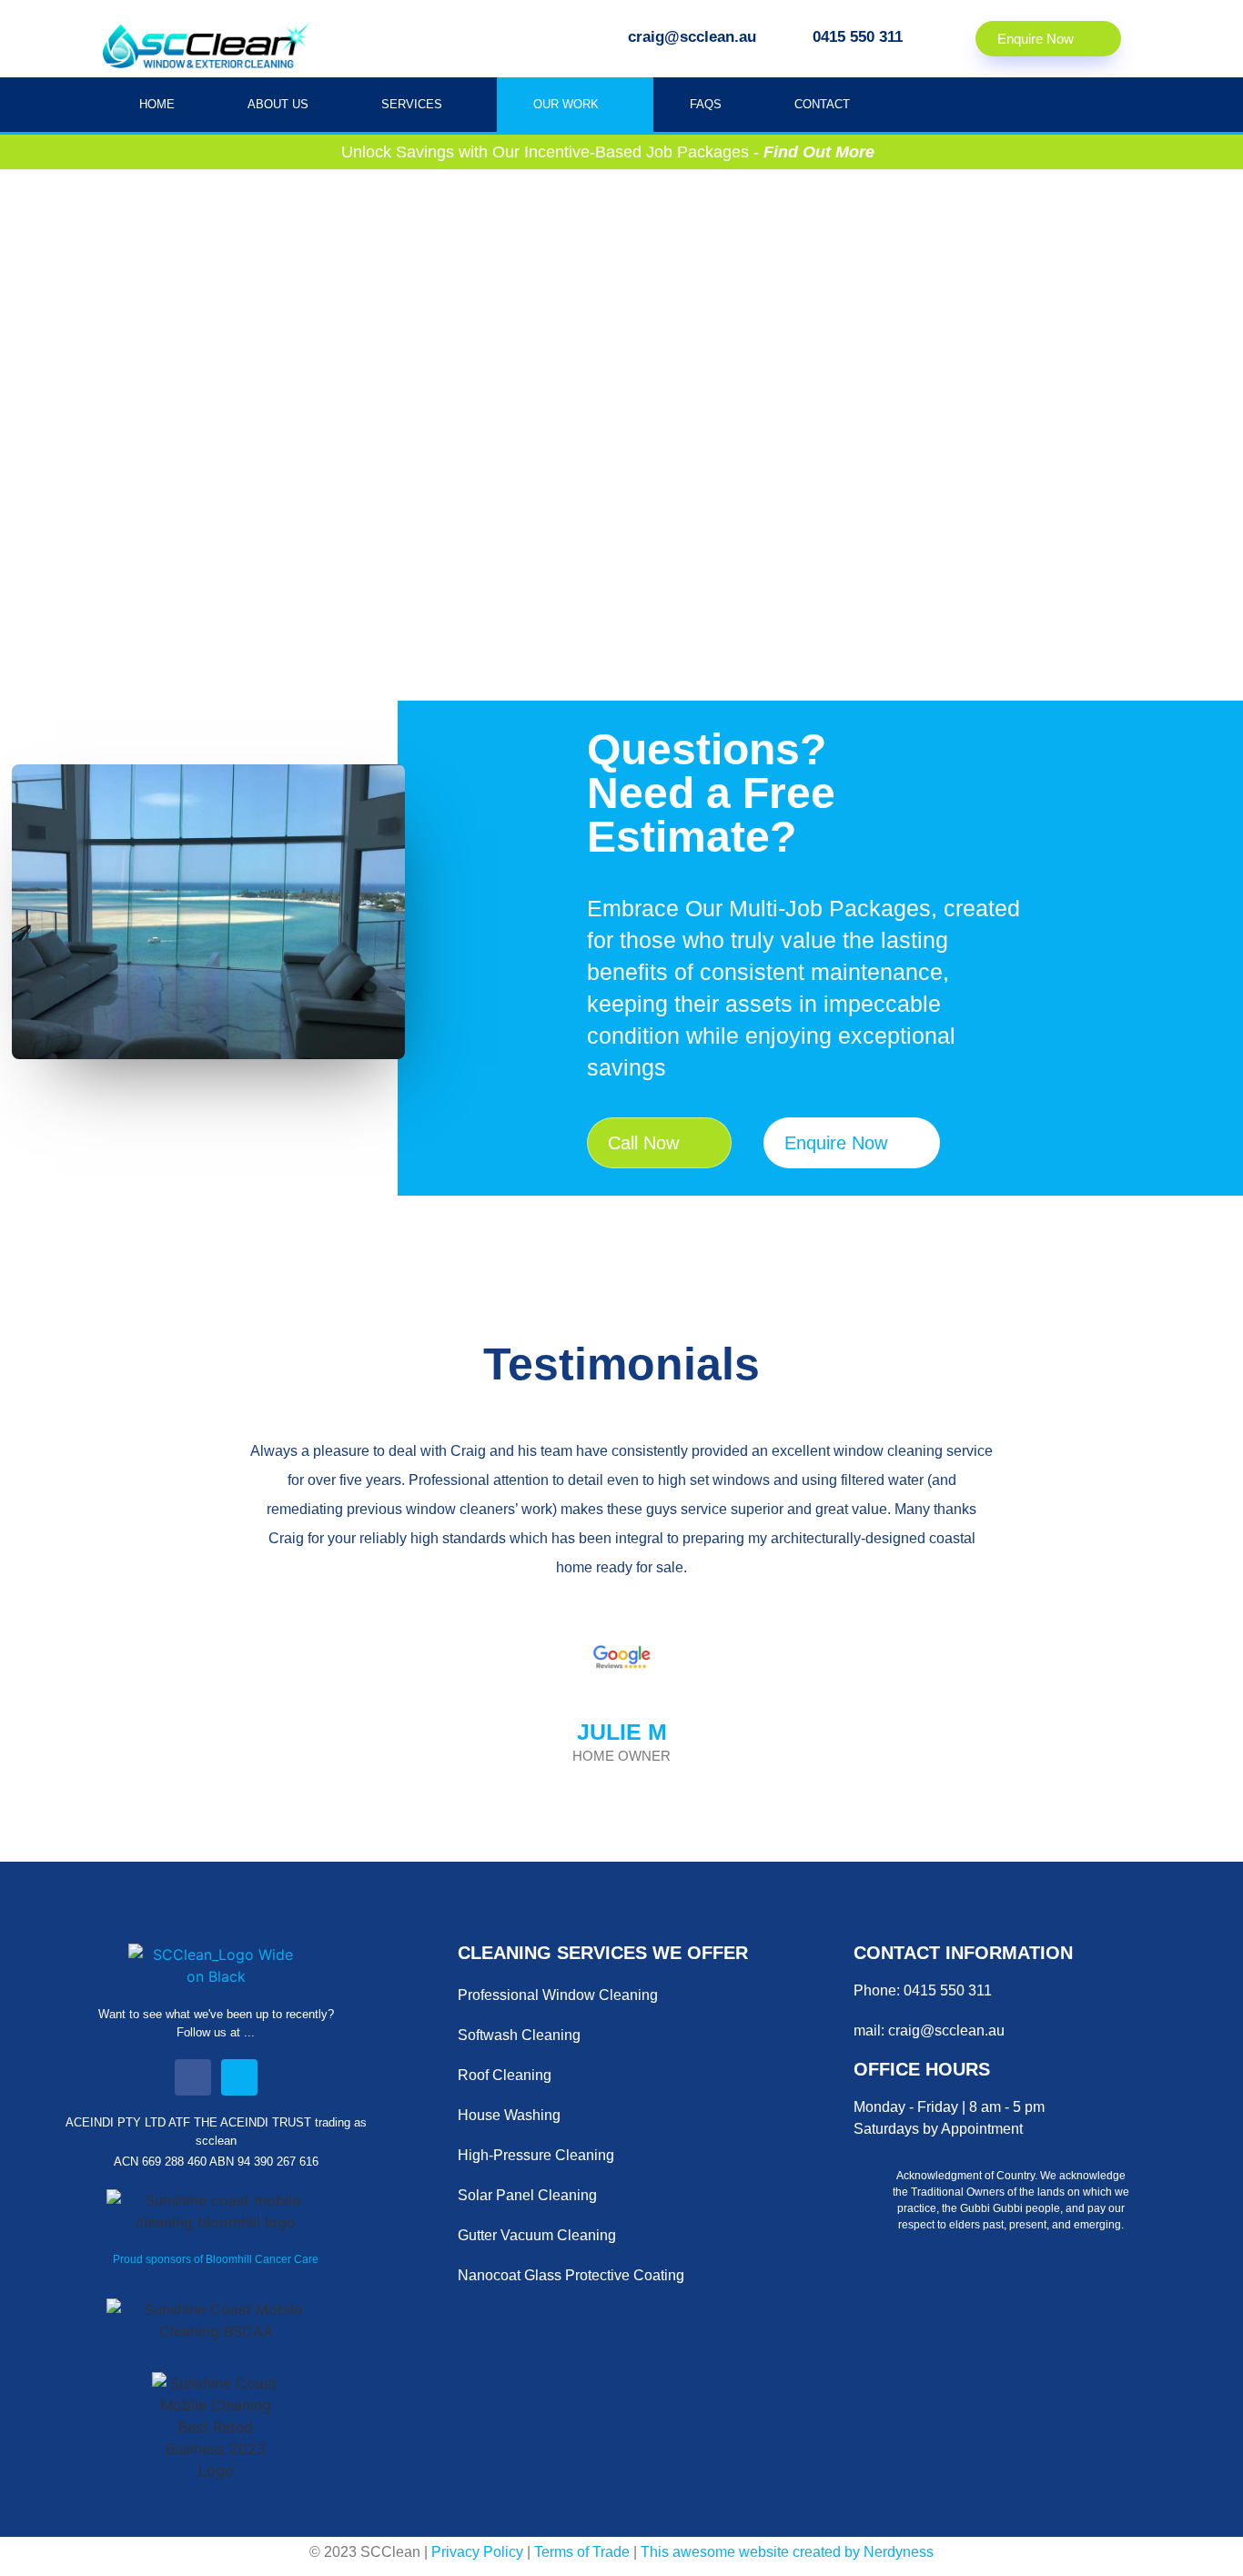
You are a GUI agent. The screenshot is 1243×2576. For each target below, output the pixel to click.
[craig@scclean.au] (607, 36)
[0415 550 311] (792, 36)
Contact (822, 104)
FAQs (706, 104)
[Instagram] (239, 2077)
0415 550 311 (858, 37)
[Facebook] (193, 2077)
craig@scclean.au (692, 37)
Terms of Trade (584, 2552)
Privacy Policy (477, 2552)
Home (157, 104)
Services (412, 104)
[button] (124, 1622)
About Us (278, 104)
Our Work (566, 104)
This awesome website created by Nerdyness (787, 2552)
